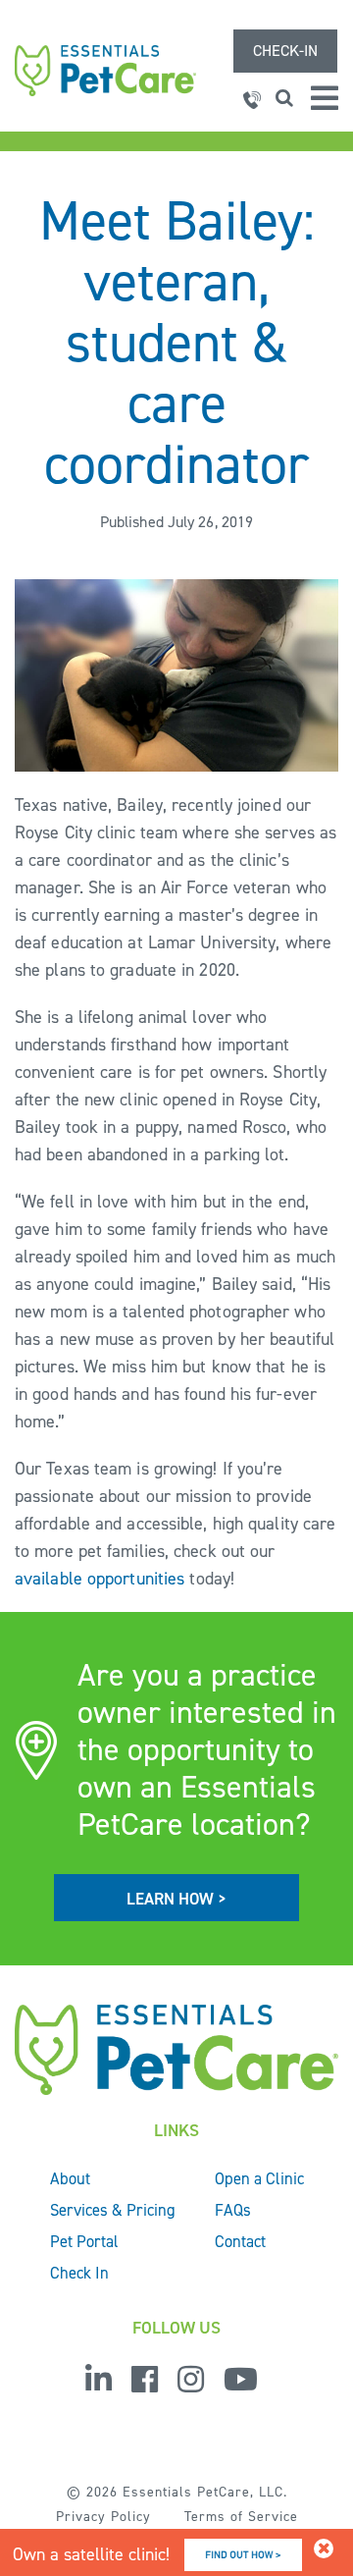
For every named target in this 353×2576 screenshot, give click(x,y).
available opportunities (100, 1579)
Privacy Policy (103, 2517)
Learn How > (176, 1899)
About (70, 2178)
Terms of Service (241, 2517)
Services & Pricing (113, 2210)
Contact (240, 2241)
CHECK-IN (285, 51)
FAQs (233, 2210)
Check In (79, 2273)
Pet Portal (84, 2241)
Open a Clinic (259, 2178)
